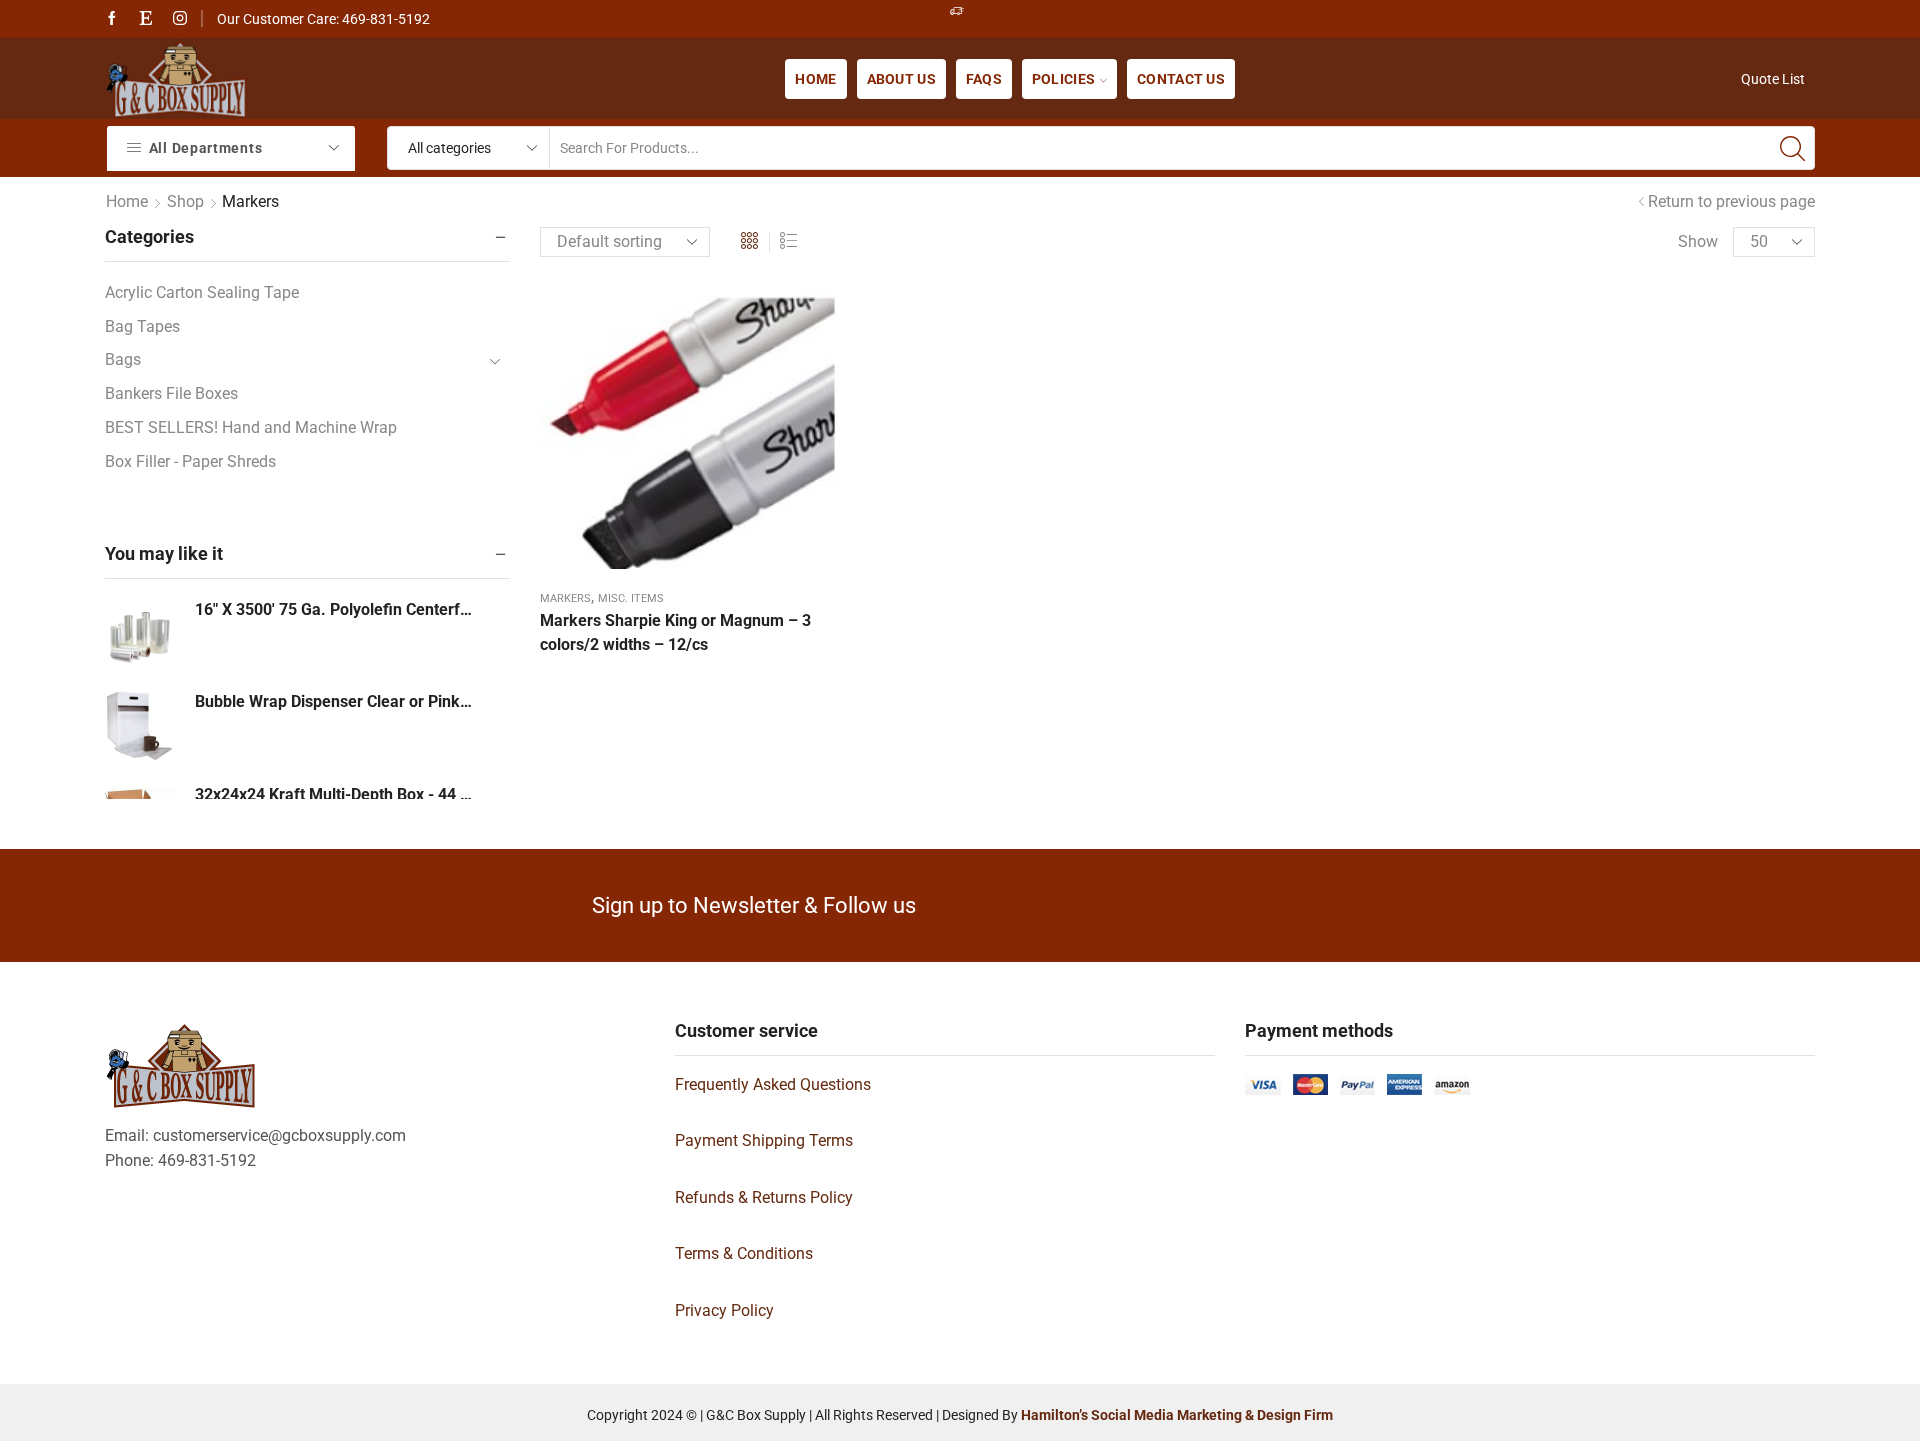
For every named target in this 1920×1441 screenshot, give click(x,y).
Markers (565, 598)
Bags (123, 359)
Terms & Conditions (744, 1253)
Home (815, 79)
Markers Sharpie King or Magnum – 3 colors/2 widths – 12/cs (675, 632)
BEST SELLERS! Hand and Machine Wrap (251, 427)
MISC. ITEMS (631, 598)
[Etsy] (146, 19)
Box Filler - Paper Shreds (190, 461)
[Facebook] (112, 19)
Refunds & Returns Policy (764, 1197)
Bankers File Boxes (171, 393)
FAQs (984, 79)
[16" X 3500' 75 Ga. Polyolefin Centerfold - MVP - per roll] (140, 634)
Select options (688, 434)
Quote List (1773, 79)
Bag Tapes (142, 326)
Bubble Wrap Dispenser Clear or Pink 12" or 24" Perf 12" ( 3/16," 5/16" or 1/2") (335, 701)
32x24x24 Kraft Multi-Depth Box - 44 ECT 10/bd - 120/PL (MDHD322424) (335, 794)
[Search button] (1793, 148)
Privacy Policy (724, 1310)
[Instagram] (180, 19)
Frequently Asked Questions (773, 1084)
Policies (1063, 79)
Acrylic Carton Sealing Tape (202, 292)
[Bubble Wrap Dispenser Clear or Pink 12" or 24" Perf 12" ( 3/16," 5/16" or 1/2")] (140, 726)
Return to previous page (1731, 201)
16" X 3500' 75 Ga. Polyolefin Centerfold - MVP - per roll (335, 609)
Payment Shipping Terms (764, 1140)
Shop (185, 201)
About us (901, 79)
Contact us (1181, 79)
